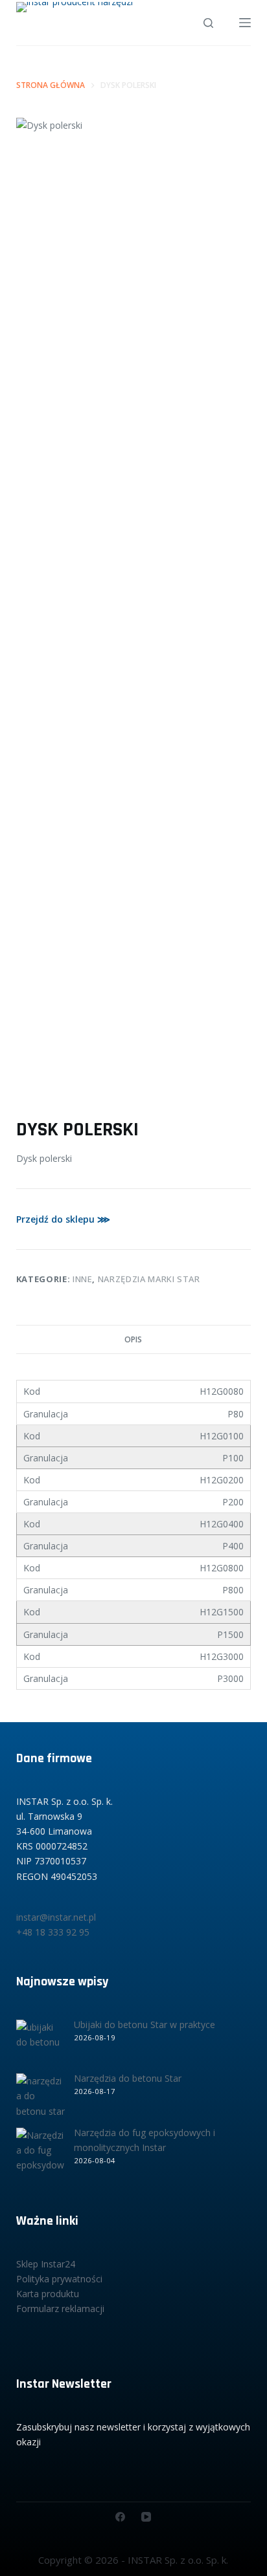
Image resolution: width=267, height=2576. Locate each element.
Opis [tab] (133, 1339)
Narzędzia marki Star (149, 1279)
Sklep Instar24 (46, 2264)
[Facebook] (120, 2517)
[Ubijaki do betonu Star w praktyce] (41, 2044)
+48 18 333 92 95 (53, 1932)
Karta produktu (48, 2294)
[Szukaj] (208, 23)
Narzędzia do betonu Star (128, 2078)
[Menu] (245, 23)
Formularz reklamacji (60, 2309)
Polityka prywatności (59, 2279)
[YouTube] (146, 2517)
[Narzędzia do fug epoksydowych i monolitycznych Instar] (41, 2152)
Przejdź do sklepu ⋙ (63, 1219)
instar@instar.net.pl (56, 1917)
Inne (83, 1279)
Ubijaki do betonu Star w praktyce (145, 2025)
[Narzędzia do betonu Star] (41, 2098)
